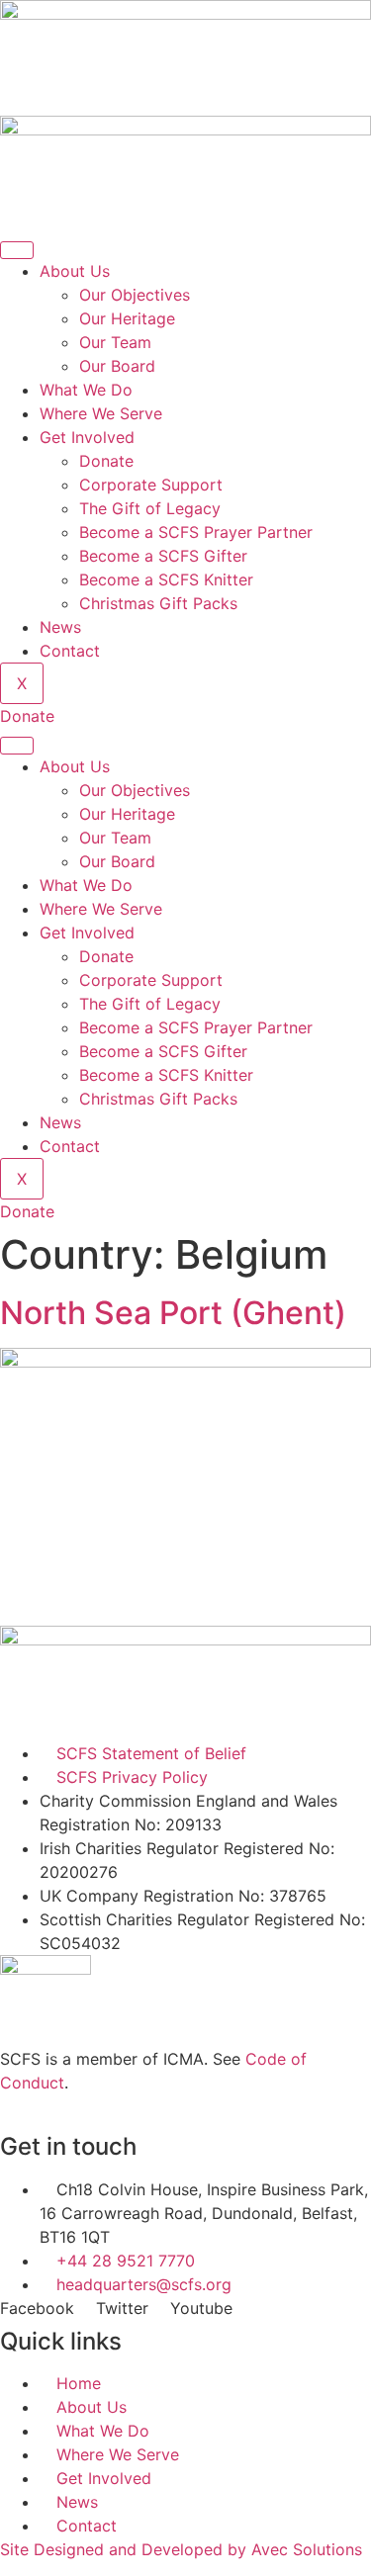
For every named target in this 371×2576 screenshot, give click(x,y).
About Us (75, 271)
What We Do (86, 390)
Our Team (115, 342)
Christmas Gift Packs (158, 603)
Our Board (117, 366)
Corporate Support (151, 485)
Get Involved (87, 437)
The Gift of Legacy (150, 508)
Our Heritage (127, 318)
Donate (106, 461)
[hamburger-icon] (17, 250)
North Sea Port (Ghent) (173, 1313)
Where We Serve (101, 413)
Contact (70, 651)
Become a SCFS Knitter (166, 579)
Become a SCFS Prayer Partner (196, 532)
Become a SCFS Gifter (163, 556)
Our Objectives (135, 295)
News (60, 627)
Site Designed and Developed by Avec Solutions (181, 2549)
